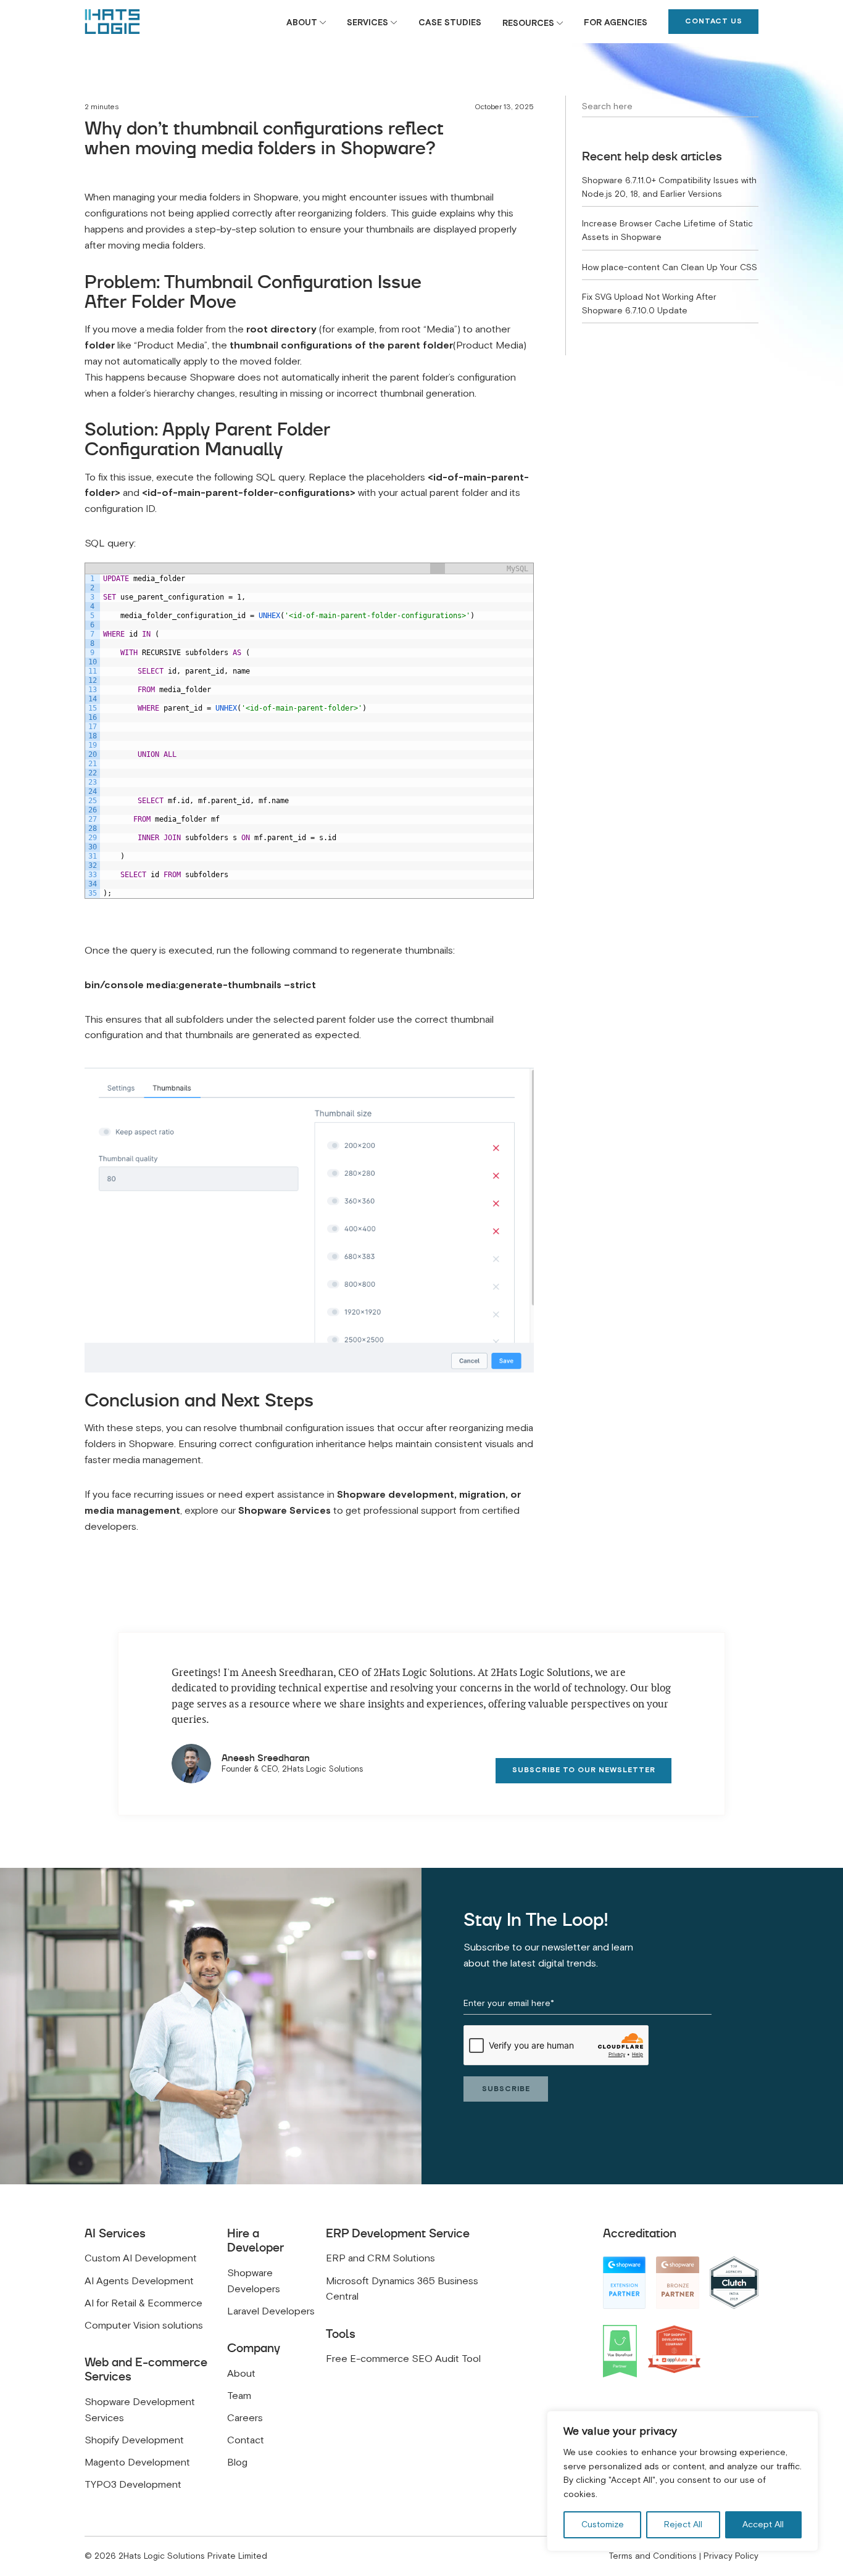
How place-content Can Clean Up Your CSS (670, 267)
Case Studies (450, 23)
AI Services (115, 2233)
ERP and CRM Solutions (380, 2258)
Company (254, 2348)
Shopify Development (134, 2440)
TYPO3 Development (133, 2485)
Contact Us (714, 21)
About (302, 23)
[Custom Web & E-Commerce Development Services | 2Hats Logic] (112, 22)
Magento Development (137, 2462)
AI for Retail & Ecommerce (143, 2303)
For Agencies (616, 23)
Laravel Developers (271, 2311)
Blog (237, 2462)
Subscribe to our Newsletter (584, 1770)
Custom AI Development (141, 2258)
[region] (683, 2481)
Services (368, 23)
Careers (245, 2418)
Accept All (763, 2524)
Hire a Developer (255, 2240)
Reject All (683, 2524)
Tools (341, 2334)
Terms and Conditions (653, 2556)
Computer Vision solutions (144, 2326)
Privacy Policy (731, 2556)
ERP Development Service (398, 2233)
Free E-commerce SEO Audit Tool (403, 2359)
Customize (603, 2524)
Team (239, 2396)
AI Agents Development (139, 2281)
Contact (246, 2440)
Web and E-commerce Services (146, 2369)
